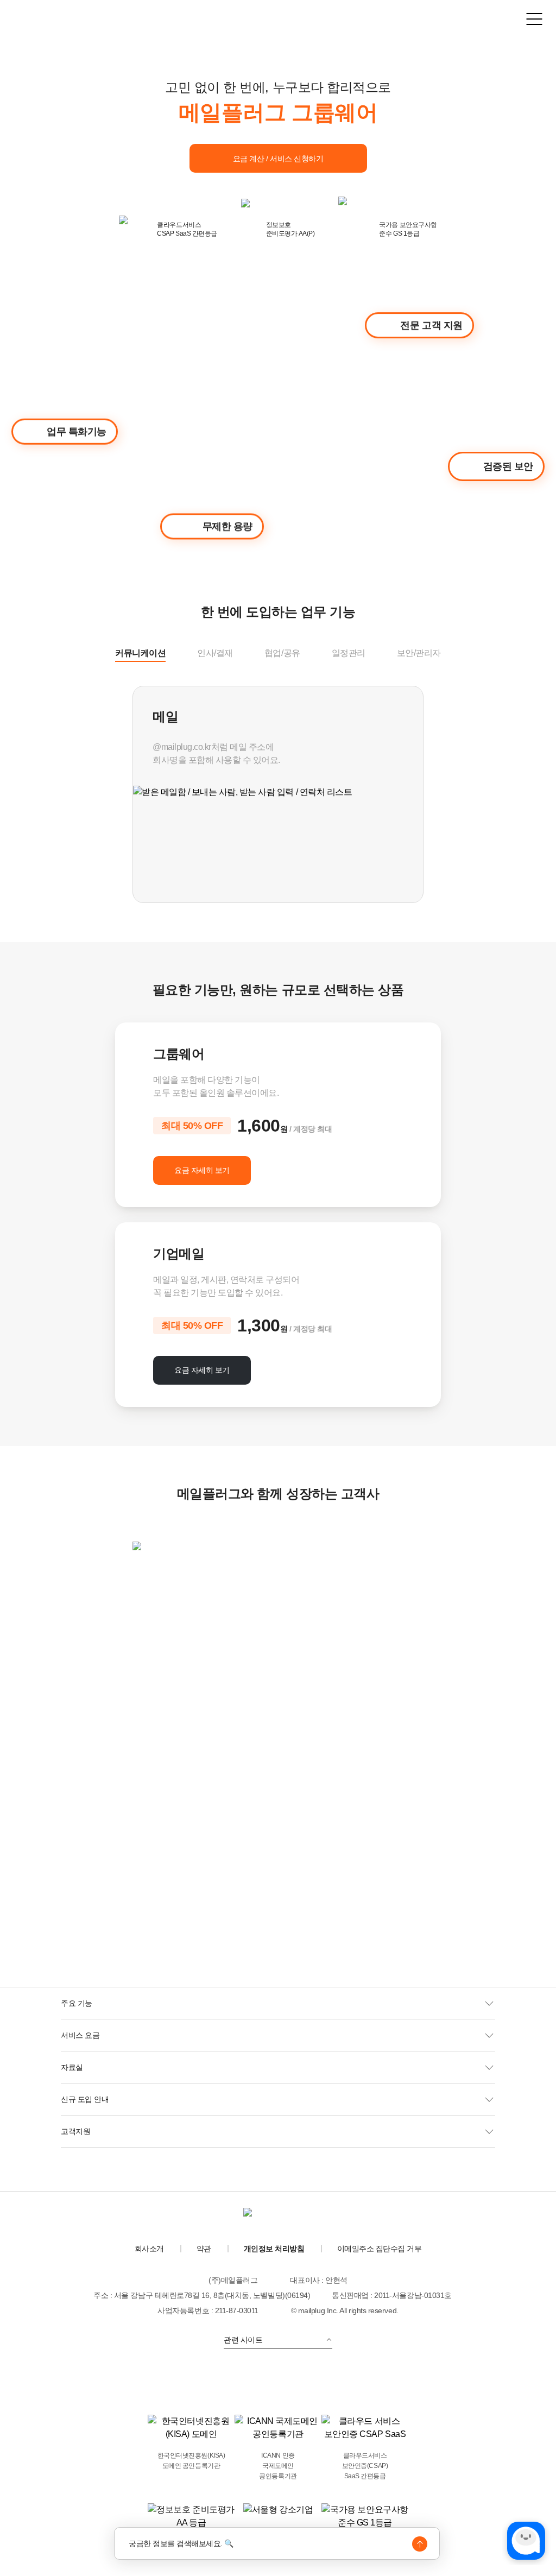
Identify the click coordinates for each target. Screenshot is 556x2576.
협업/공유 (282, 653)
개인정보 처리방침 (274, 2249)
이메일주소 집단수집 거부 (380, 2249)
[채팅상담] (526, 2541)
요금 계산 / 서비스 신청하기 (278, 159)
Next (434, 797)
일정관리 (349, 653)
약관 (204, 2249)
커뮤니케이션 (140, 653)
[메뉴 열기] (534, 19)
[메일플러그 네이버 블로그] (263, 2379)
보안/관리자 (419, 653)
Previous (122, 797)
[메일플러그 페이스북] (293, 2379)
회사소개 (149, 2249)
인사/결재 (215, 653)
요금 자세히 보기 (202, 1170)
